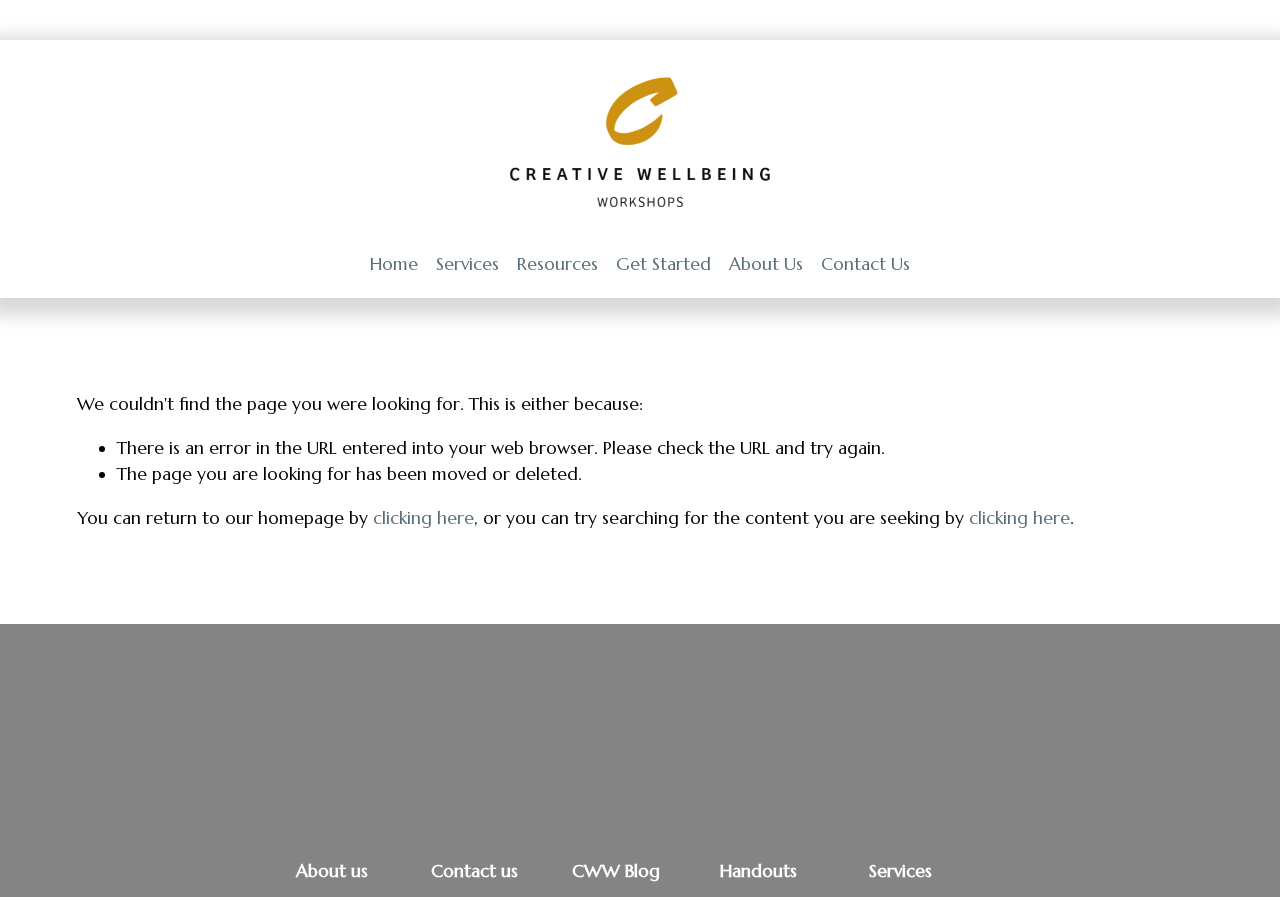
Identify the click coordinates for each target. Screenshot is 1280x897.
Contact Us (865, 264)
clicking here (423, 518)
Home (394, 264)
